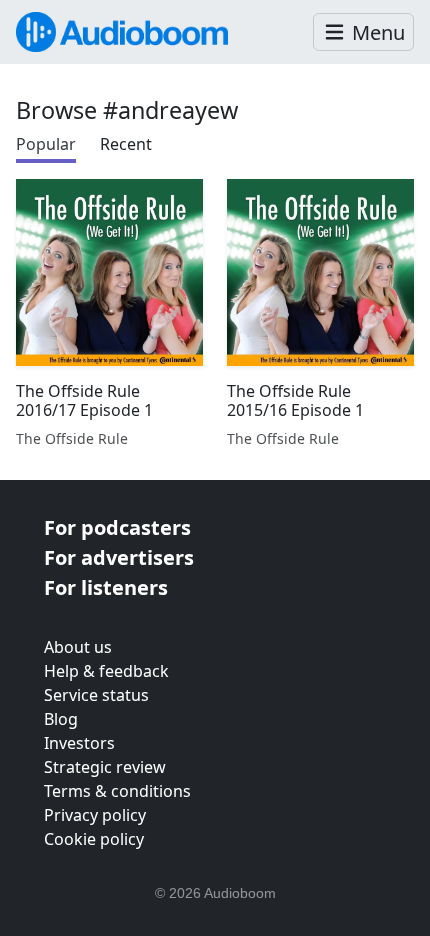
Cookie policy (94, 839)
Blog (61, 719)
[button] (363, 32)
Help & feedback (106, 671)
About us (78, 647)
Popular (46, 144)
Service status (96, 695)
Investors (79, 743)
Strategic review (105, 767)
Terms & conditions (117, 791)
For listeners (106, 587)
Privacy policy (95, 815)
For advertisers (119, 557)
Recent (126, 144)
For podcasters (117, 527)
